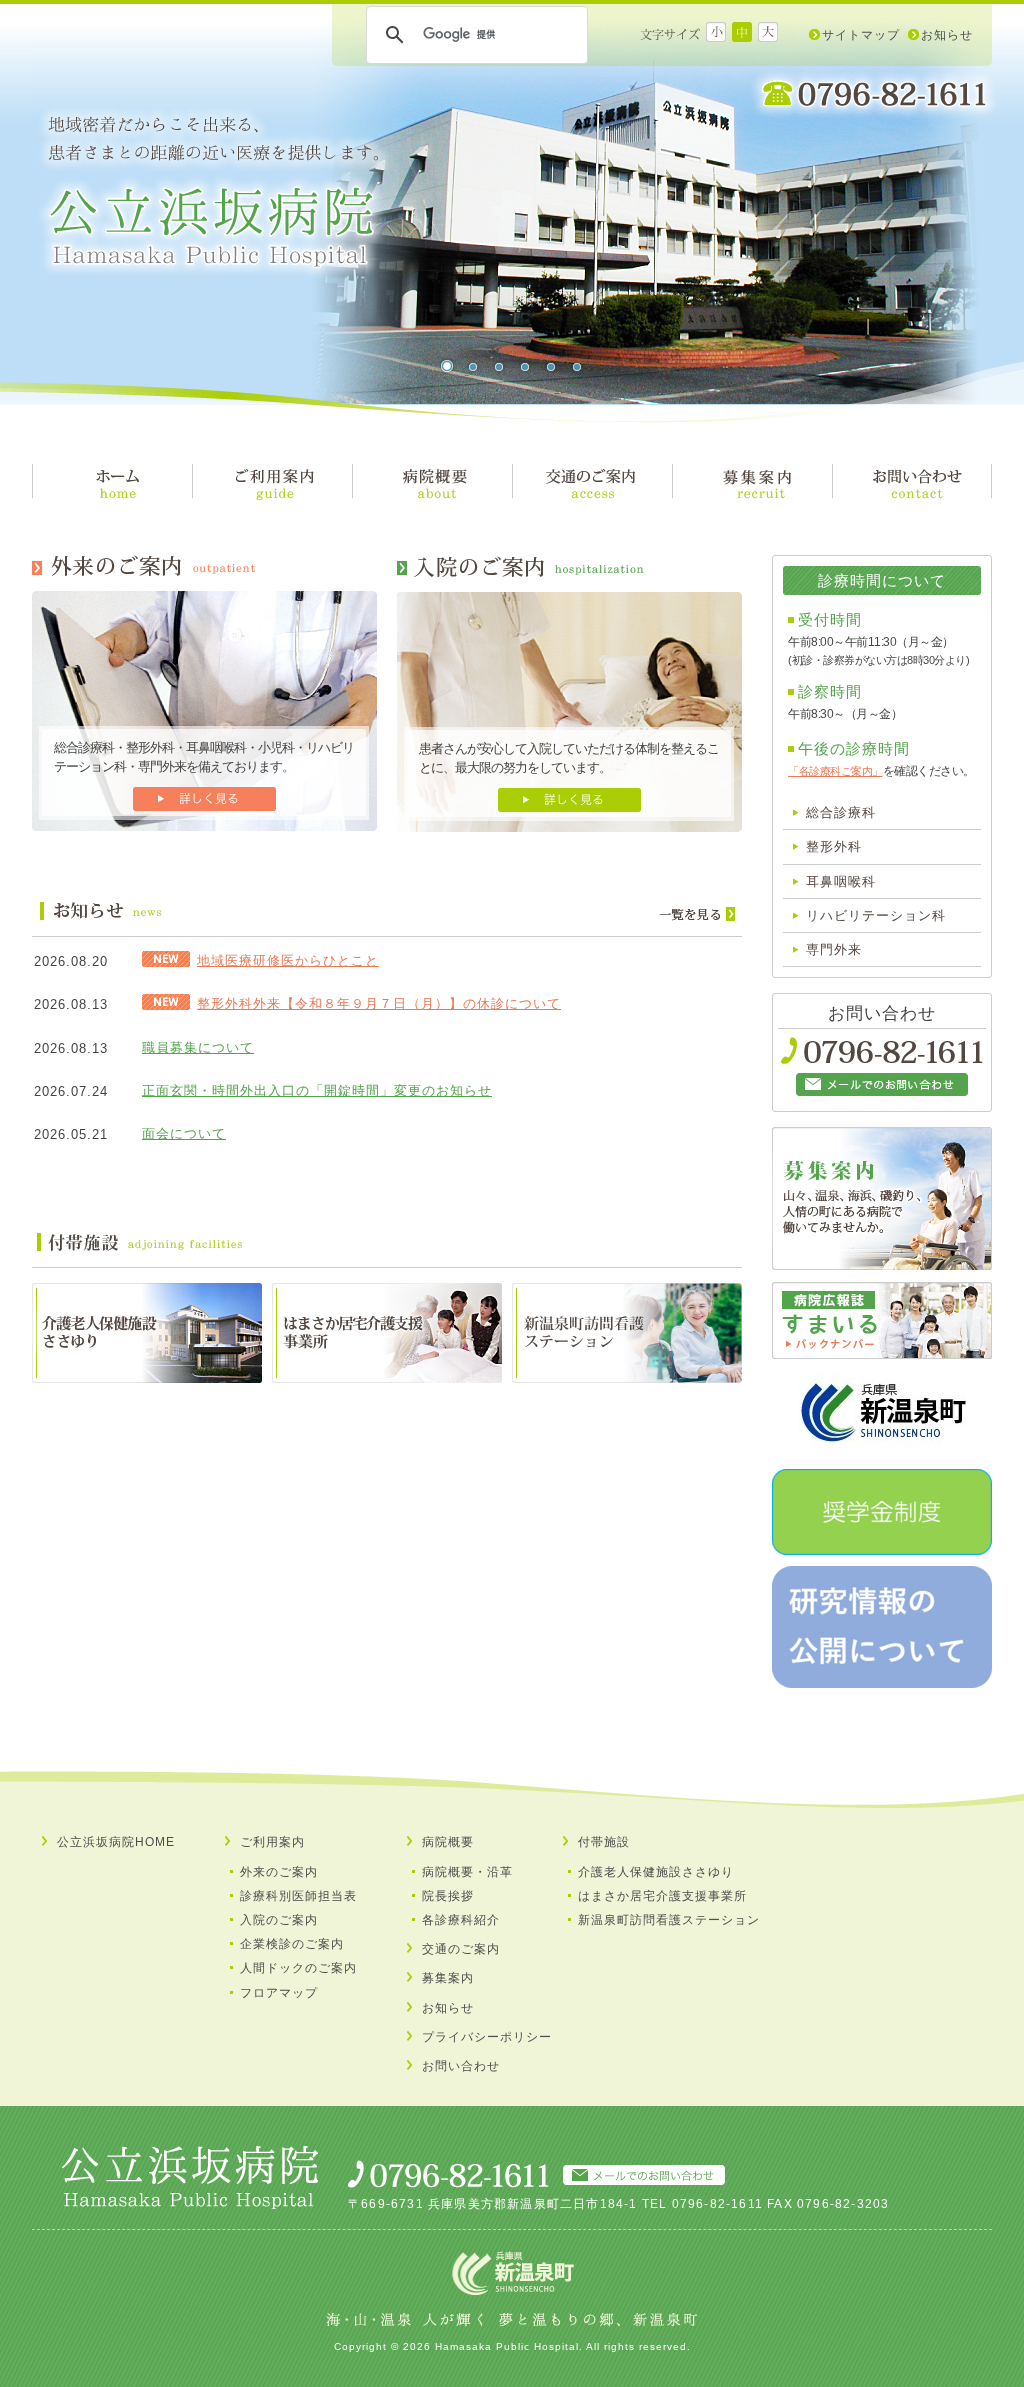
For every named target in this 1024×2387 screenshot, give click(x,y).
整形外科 (834, 846)
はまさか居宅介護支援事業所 (662, 1896)
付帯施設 (604, 1842)
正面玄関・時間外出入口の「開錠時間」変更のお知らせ (317, 1090)
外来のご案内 (279, 1872)
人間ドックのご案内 (298, 1968)
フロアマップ (279, 1993)
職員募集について (198, 1047)
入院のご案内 (279, 1920)
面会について (184, 1133)
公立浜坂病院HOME (116, 1842)
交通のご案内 (461, 1949)
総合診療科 (841, 812)
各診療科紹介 (461, 1920)
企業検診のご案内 (292, 1944)
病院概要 (448, 1842)
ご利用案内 (272, 1842)
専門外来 (834, 949)
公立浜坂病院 (213, 192)
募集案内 (448, 1978)
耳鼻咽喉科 (841, 881)
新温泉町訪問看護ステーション (669, 1920)
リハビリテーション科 (876, 915)
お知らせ (947, 35)
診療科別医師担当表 (298, 1896)
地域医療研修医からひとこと (288, 960)
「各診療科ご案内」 (835, 771)
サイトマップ (861, 35)
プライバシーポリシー (487, 2037)
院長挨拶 (448, 1896)
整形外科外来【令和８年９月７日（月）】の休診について (379, 1003)
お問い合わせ (461, 2066)
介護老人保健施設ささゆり (656, 1872)
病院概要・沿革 (467, 1872)
